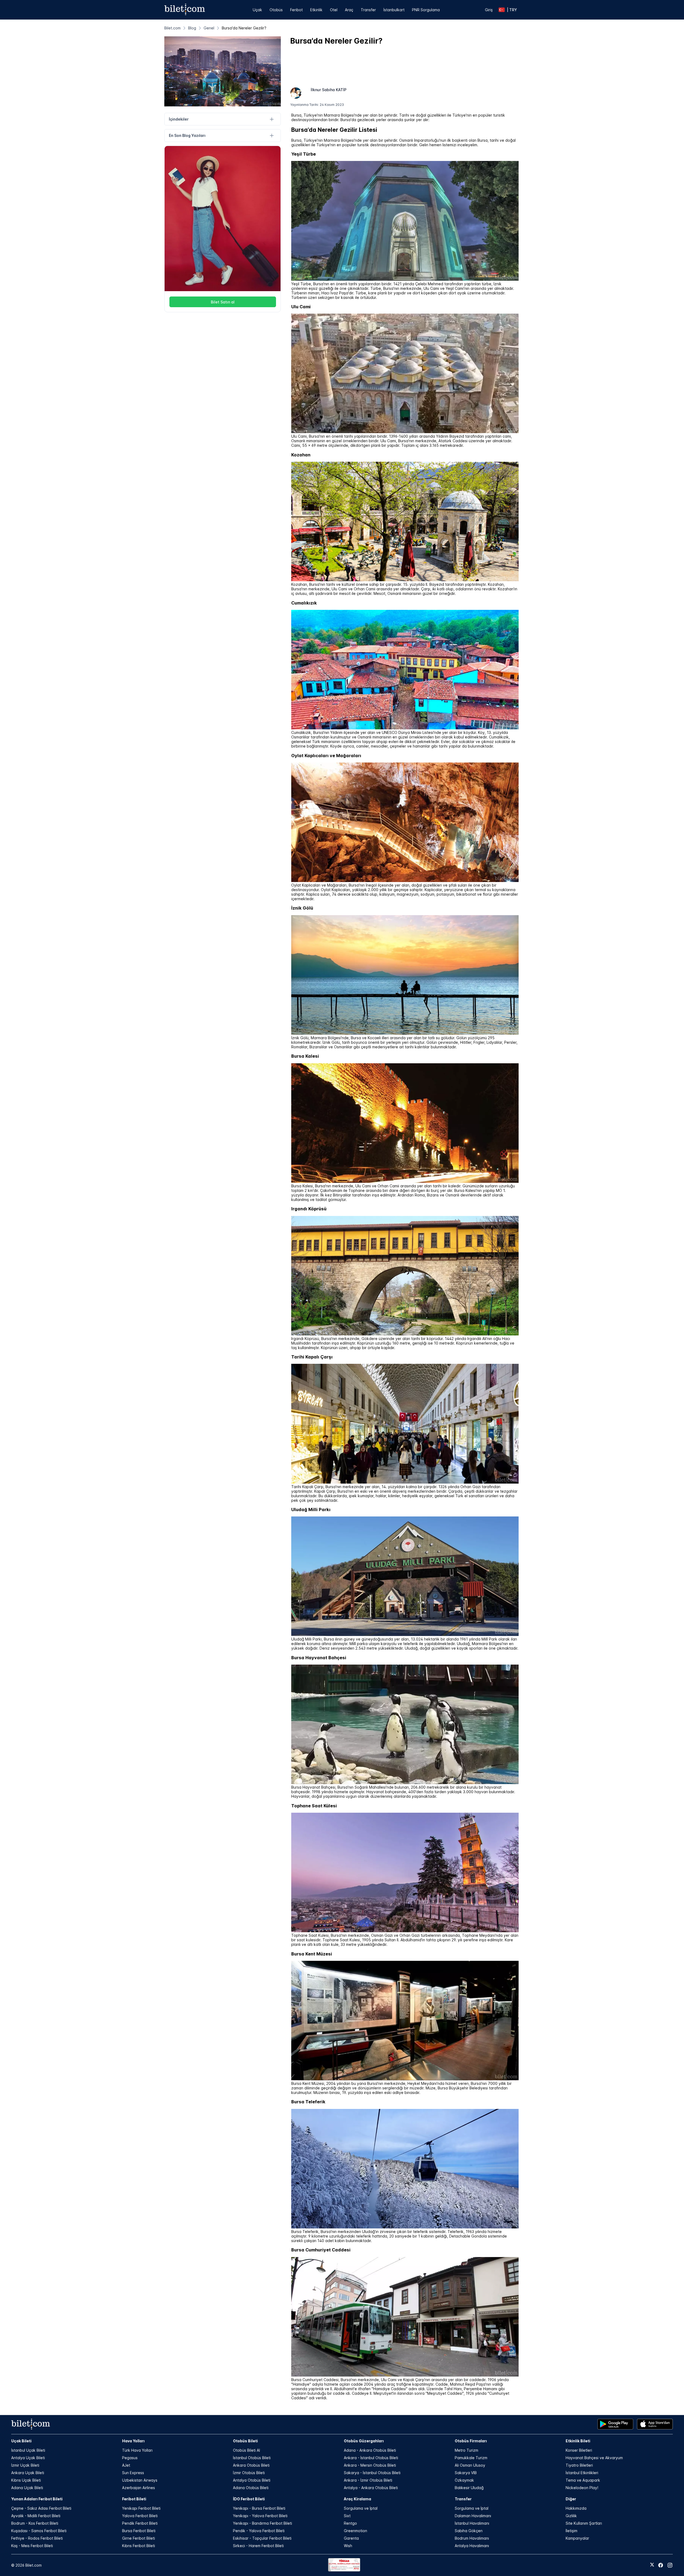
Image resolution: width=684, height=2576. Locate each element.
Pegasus (130, 2458)
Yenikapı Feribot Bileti (141, 2508)
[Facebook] (661, 2565)
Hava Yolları (133, 2441)
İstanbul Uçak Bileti (28, 2450)
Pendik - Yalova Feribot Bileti (259, 2531)
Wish (348, 2546)
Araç (349, 10)
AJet (126, 2465)
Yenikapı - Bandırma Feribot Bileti (263, 2523)
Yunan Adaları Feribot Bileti (37, 2499)
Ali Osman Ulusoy (470, 2465)
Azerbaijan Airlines (139, 2488)
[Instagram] (670, 2565)
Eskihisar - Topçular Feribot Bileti (262, 2538)
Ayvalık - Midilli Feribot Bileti (36, 2516)
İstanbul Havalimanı (472, 2523)
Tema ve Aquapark (583, 2480)
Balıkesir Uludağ (469, 2488)
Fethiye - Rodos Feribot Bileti (37, 2538)
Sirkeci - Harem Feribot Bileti (258, 2546)
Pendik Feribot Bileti (140, 2523)
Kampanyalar (577, 2538)
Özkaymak (464, 2480)
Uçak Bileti (21, 2441)
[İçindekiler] (272, 119)
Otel (334, 10)
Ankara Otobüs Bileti (251, 2465)
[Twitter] (652, 2565)
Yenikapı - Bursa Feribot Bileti (259, 2508)
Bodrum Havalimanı (472, 2538)
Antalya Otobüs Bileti (252, 2480)
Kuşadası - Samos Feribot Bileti (39, 2531)
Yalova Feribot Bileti (140, 2516)
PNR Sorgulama (426, 10)
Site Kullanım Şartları (584, 2523)
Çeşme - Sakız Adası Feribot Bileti (41, 2508)
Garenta (351, 2538)
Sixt (347, 2516)
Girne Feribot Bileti (139, 2538)
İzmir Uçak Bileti (25, 2465)
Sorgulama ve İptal (361, 2508)
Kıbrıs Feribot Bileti (139, 2546)
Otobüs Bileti (245, 2441)
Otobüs (276, 10)
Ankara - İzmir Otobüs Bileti (368, 2480)
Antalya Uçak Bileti (28, 2458)
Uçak (257, 10)
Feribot (296, 10)
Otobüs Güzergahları (364, 2441)
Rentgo (350, 2523)
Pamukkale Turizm (471, 2458)
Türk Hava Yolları (137, 2450)
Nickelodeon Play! (582, 2488)
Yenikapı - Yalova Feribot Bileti (260, 2516)
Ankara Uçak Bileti (28, 2473)
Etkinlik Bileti (578, 2441)
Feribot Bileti (134, 2499)
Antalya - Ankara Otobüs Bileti (371, 2488)
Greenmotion (355, 2531)
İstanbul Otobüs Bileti (252, 2458)
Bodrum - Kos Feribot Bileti (35, 2523)
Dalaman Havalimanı (473, 2516)
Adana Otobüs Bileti (251, 2488)
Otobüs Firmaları (471, 2441)
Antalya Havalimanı (472, 2546)
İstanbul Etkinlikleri (582, 2473)
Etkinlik (316, 10)
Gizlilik (571, 2516)
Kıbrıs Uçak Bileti (26, 2480)
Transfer (368, 10)
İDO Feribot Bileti (249, 2499)
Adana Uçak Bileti (27, 2488)
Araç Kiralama (357, 2499)
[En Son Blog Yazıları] (272, 136)
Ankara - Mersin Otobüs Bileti (370, 2465)
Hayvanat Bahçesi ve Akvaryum (594, 2458)
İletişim (572, 2531)
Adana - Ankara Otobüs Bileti (370, 2450)
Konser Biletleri (579, 2450)
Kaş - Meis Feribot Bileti (32, 2546)
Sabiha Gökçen (469, 2531)
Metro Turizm (467, 2450)
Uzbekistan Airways (140, 2480)
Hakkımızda (576, 2508)
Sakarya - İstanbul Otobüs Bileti (372, 2473)
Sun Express (133, 2473)
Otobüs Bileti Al (246, 2450)
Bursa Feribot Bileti (139, 2531)
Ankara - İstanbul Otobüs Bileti (371, 2458)
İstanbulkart (394, 10)
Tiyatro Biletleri (579, 2465)
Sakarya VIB (466, 2473)
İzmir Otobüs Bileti (249, 2473)
